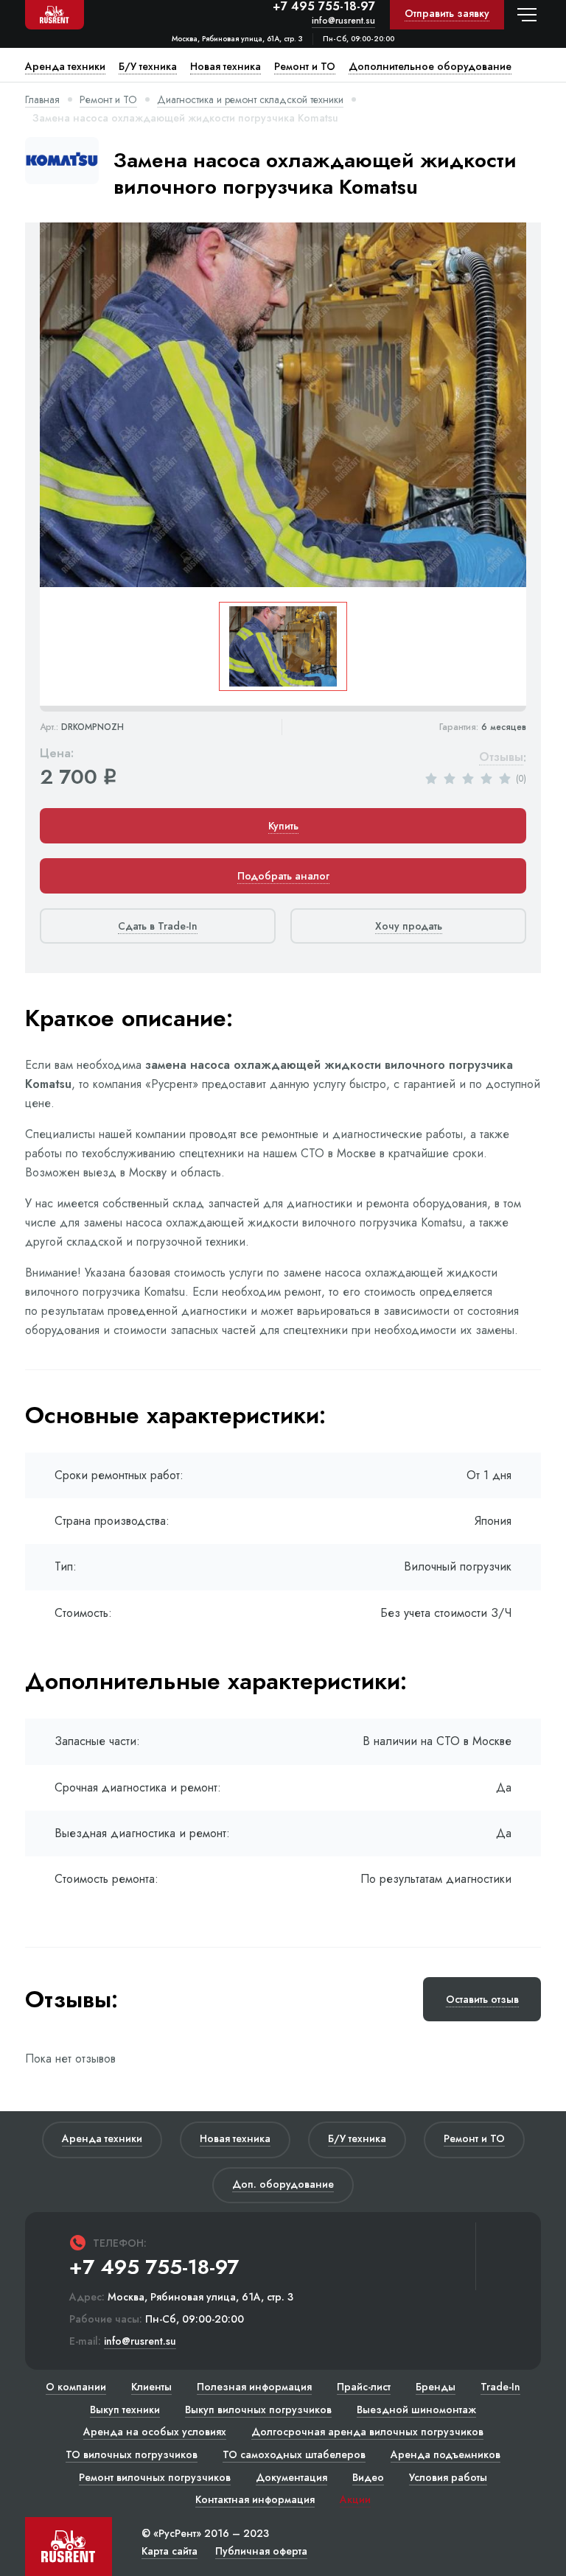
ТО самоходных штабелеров (294, 2454)
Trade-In (500, 2387)
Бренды (436, 2387)
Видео (368, 2477)
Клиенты (151, 2387)
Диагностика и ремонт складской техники (250, 99)
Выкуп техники (125, 2410)
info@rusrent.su (343, 21)
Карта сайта (170, 2551)
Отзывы (501, 758)
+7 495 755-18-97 (324, 7)
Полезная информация (254, 2387)
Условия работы (448, 2477)
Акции (355, 2499)
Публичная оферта (261, 2551)
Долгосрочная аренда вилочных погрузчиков (367, 2432)
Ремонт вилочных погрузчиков (155, 2477)
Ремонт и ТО (108, 99)
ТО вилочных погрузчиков (132, 2454)
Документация (291, 2477)
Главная (42, 99)
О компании (76, 2387)
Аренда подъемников (446, 2454)
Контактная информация (255, 2499)
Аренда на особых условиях (155, 2432)
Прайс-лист (364, 2387)
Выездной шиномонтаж (416, 2410)
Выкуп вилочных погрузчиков (258, 2410)
